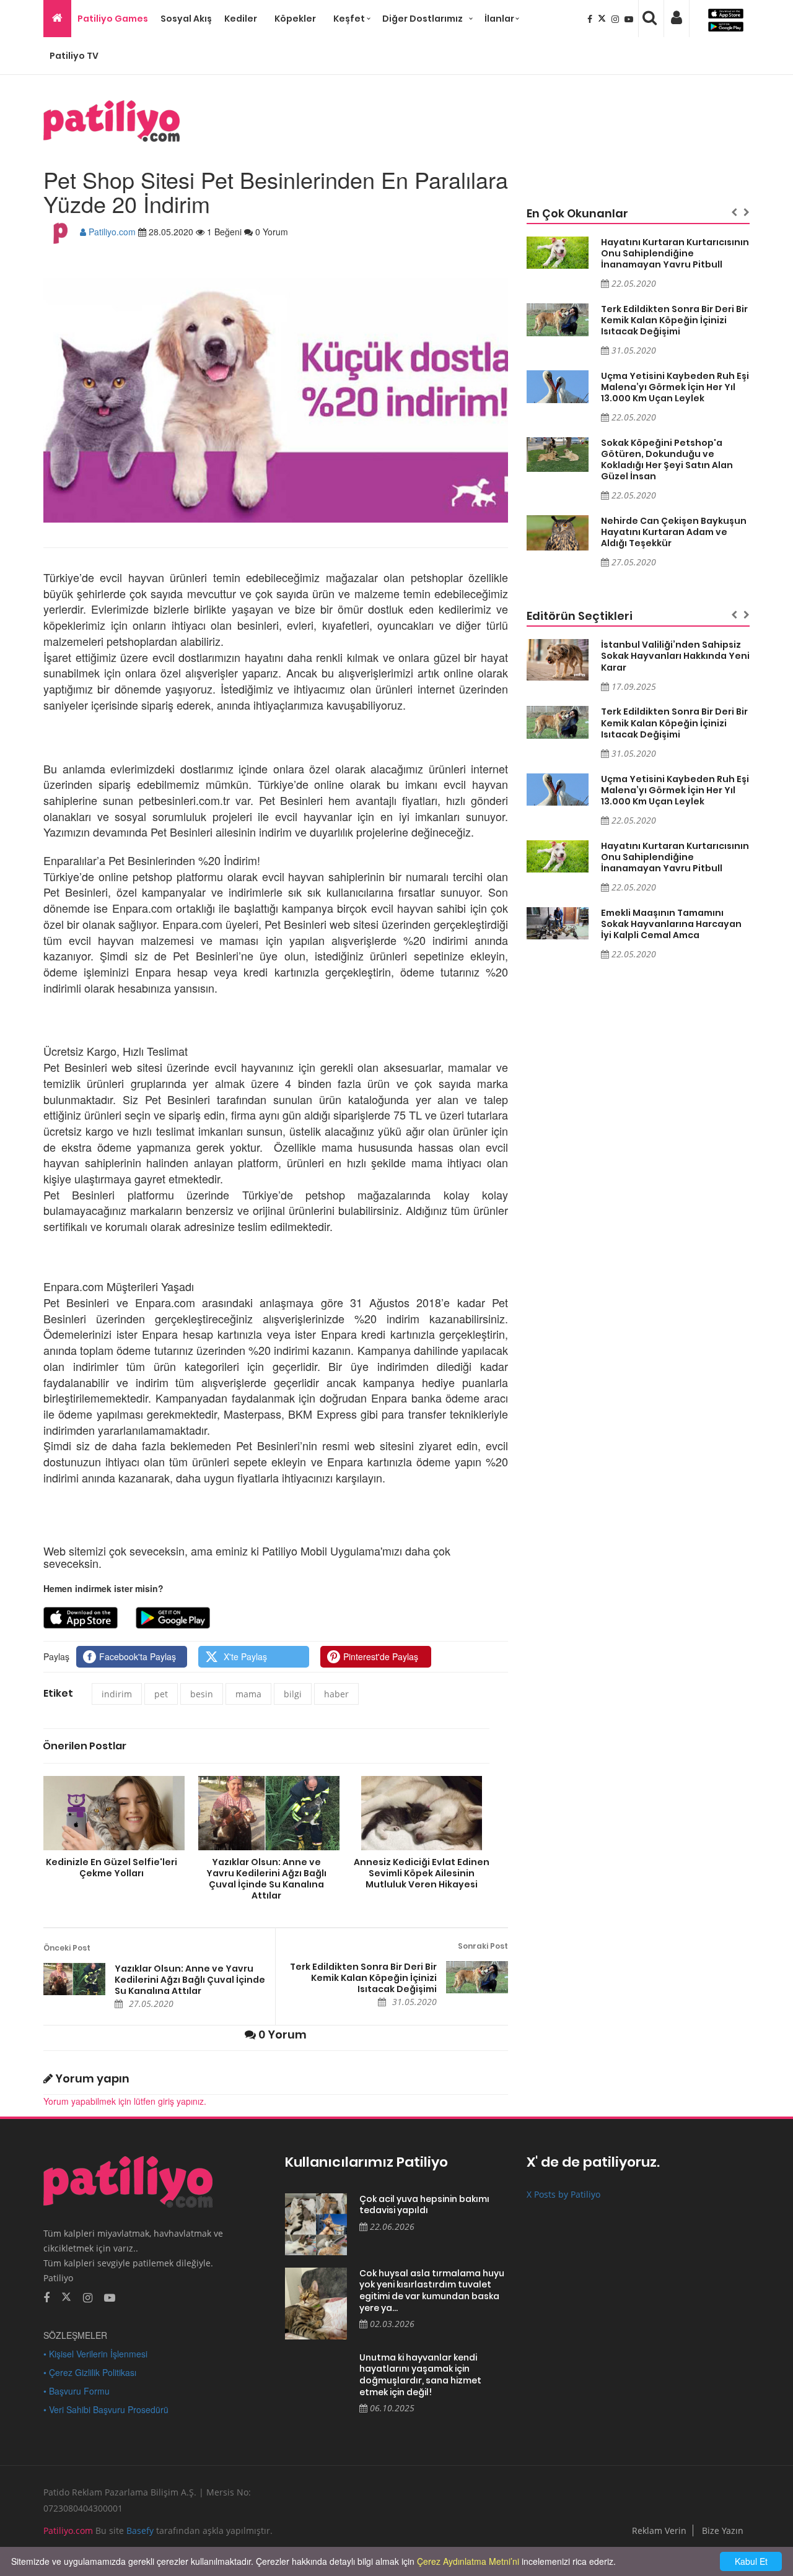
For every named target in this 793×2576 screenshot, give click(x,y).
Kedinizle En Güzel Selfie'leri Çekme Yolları (112, 1867)
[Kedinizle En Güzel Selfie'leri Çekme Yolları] (112, 1813)
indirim (117, 1694)
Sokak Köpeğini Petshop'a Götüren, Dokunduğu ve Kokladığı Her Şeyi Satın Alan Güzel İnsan (667, 459)
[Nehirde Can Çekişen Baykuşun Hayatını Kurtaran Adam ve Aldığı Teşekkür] (558, 533)
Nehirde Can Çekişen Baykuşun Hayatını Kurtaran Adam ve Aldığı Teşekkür (674, 532)
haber (336, 1694)
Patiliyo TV (74, 56)
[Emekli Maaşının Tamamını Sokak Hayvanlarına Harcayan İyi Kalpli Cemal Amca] (558, 924)
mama (248, 1694)
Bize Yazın (723, 2530)
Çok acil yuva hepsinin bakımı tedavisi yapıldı (424, 2205)
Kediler (241, 19)
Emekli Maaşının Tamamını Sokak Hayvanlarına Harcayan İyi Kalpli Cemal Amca (671, 924)
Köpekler (295, 19)
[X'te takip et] (66, 2296)
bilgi (293, 1694)
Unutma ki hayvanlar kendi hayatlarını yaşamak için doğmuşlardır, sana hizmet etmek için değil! (420, 2375)
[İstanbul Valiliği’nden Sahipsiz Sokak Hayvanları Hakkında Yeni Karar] (558, 660)
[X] (603, 19)
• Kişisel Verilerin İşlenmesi (95, 2354)
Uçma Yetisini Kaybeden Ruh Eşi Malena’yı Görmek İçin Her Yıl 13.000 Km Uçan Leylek (675, 387)
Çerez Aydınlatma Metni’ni (468, 2561)
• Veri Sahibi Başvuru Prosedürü (106, 2409)
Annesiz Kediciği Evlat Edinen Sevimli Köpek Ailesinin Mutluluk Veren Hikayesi (422, 1873)
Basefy (140, 2530)
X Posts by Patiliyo (563, 2194)
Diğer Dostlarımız (423, 19)
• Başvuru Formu (77, 2391)
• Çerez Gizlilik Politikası (90, 2372)
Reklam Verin (659, 2530)
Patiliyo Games (113, 19)
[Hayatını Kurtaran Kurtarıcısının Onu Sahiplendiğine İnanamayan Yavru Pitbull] (558, 253)
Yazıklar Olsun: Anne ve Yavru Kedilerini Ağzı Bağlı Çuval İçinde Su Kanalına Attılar (266, 1878)
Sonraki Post (483, 1946)
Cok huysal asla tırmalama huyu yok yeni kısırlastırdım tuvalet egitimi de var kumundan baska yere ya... (432, 2291)
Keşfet (349, 19)
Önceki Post (67, 1948)
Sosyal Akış (186, 19)
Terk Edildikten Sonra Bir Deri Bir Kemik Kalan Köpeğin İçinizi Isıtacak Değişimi (363, 1978)
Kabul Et (751, 2561)
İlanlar (499, 19)
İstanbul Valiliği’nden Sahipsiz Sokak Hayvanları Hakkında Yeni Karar (675, 656)
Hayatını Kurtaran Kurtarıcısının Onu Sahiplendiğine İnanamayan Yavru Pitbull (675, 253)
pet (161, 1694)
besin (202, 1694)
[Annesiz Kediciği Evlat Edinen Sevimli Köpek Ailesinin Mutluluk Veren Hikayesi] (421, 1813)
